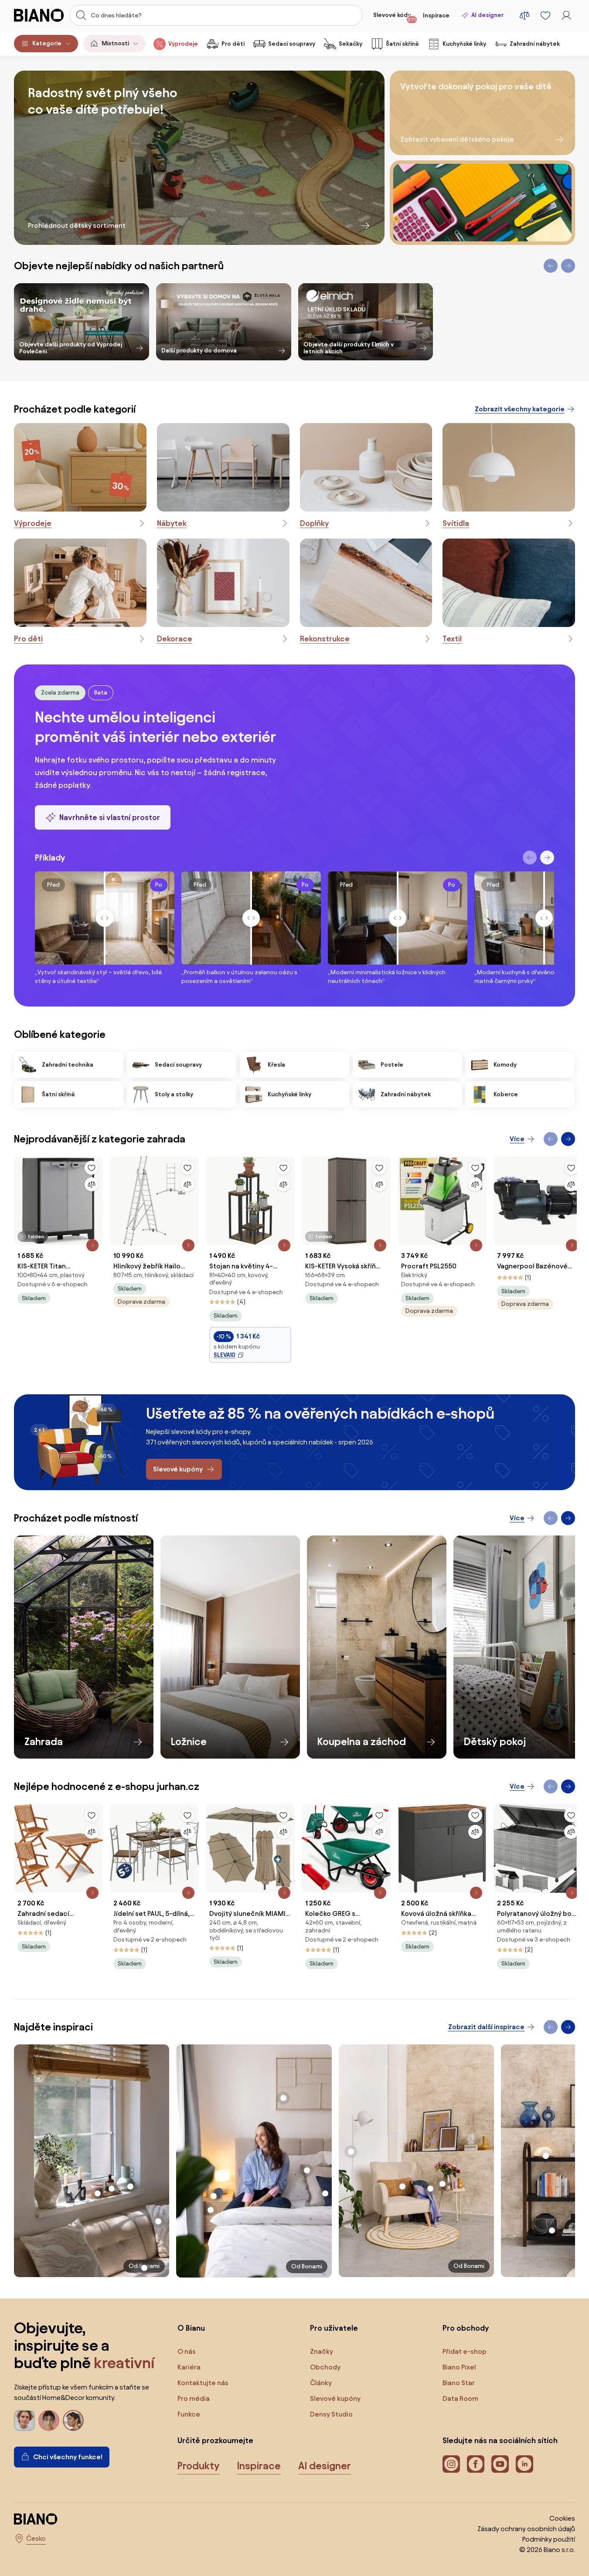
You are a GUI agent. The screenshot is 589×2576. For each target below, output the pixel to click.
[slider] (105, 918)
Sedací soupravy (292, 44)
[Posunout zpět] (530, 858)
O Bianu (191, 2328)
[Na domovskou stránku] (39, 15)
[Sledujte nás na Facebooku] (476, 2464)
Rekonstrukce (325, 639)
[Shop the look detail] (92, 2161)
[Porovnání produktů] (524, 15)
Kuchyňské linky (464, 44)
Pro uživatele (334, 2328)
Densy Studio (331, 2414)
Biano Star (459, 2383)
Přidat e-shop (465, 2351)
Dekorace (175, 639)
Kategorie (47, 43)
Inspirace (436, 15)
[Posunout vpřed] (547, 858)
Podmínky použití (549, 2539)
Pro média (194, 2398)
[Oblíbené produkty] (545, 15)
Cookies (562, 2518)
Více (517, 1139)
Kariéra (189, 2367)
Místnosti (115, 43)
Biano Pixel (459, 2367)
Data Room (460, 2398)
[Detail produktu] (92, 1245)
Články (321, 2383)
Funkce (189, 2414)
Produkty (199, 2466)
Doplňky (314, 523)
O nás (187, 2351)
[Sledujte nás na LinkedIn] (524, 2464)
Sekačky (351, 44)
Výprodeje (183, 44)
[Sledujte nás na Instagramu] (451, 2464)
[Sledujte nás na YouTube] (500, 2464)
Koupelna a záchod (362, 1742)
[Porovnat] (92, 1184)
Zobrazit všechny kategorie (520, 409)
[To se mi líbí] (92, 1168)
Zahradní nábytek (535, 44)
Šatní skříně (402, 44)
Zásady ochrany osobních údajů (526, 2529)
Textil (452, 639)
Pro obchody (466, 2328)
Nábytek (172, 523)
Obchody (325, 2367)
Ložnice (189, 1742)
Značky (322, 2351)
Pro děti (233, 44)
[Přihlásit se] (566, 15)
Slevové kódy (395, 17)
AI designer (487, 15)
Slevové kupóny (335, 2398)
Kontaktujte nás (203, 2383)
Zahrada (44, 1742)
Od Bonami (307, 2266)
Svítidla (456, 523)
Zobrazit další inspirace (486, 2027)
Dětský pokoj (495, 1742)
